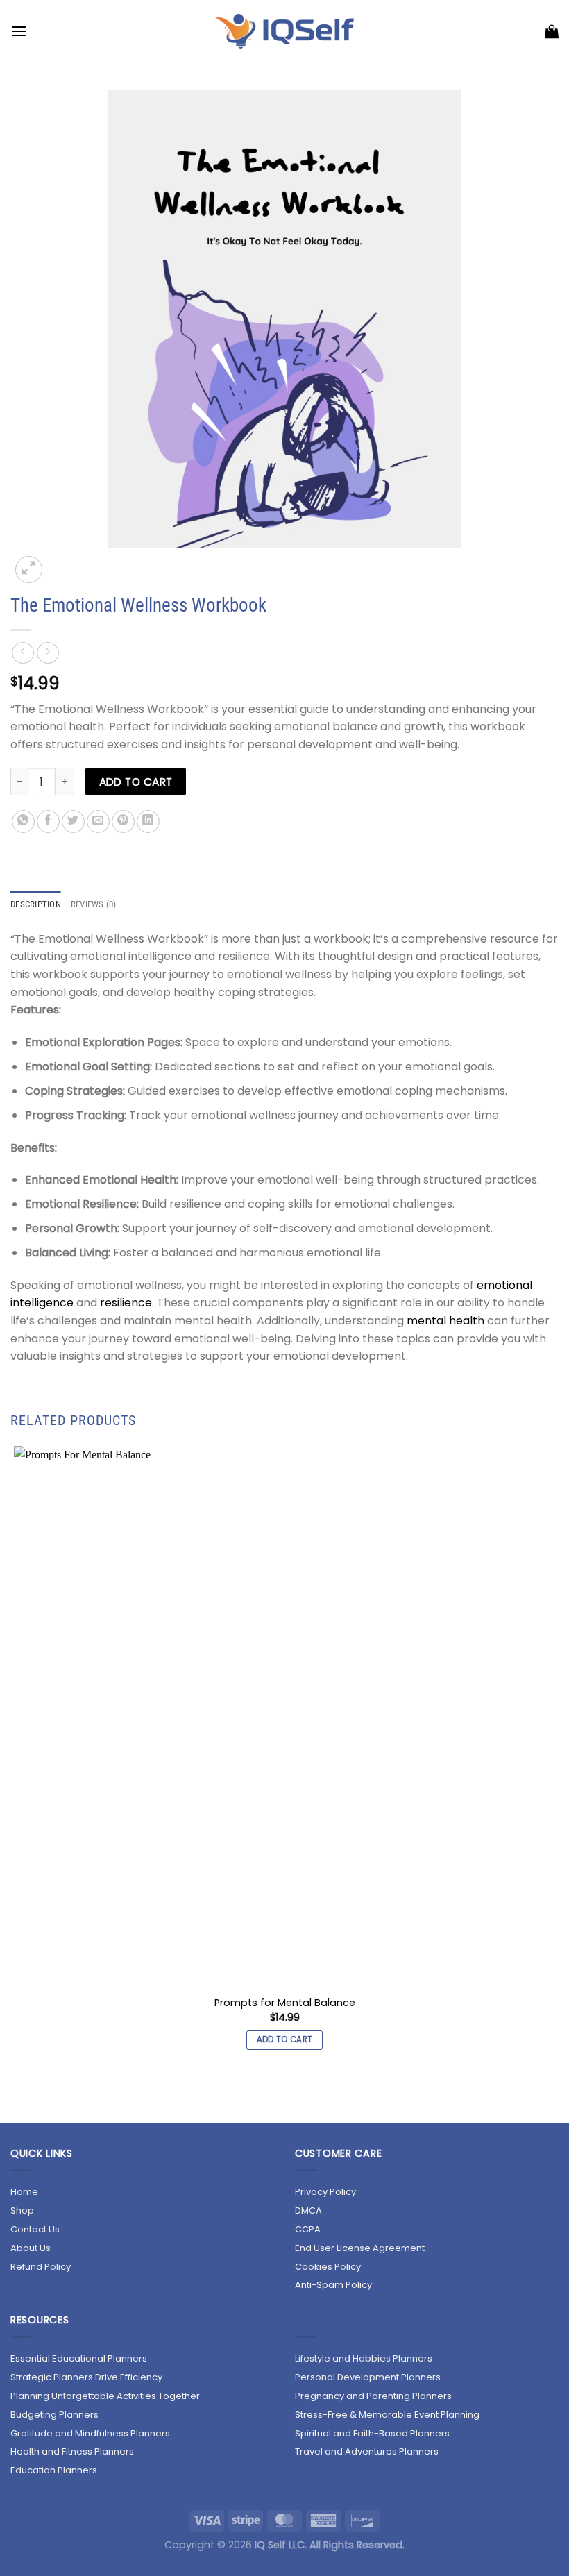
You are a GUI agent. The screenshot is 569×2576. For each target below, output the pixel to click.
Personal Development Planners (368, 2377)
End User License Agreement (360, 2248)
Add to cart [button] (285, 2039)
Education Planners (54, 2470)
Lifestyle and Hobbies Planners (364, 2358)
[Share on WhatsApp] (23, 822)
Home (24, 2192)
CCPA (308, 2229)
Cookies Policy (328, 2267)
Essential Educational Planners (79, 2358)
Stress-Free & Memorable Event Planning (387, 2415)
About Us (31, 2248)
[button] (19, 31)
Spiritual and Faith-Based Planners (372, 2433)
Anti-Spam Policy (333, 2285)
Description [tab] (36, 904)
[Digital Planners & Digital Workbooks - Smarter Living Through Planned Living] (285, 31)
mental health (445, 1321)
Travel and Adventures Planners (367, 2451)
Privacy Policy (325, 2192)
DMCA (308, 2211)
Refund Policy (41, 2267)
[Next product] (23, 653)
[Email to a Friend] (98, 822)
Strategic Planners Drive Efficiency (86, 2377)
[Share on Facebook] (48, 822)
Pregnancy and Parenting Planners (373, 2396)
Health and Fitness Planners (72, 2451)
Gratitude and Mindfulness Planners (90, 2433)
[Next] (62, 562)
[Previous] (17, 2098)
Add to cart (136, 782)
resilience (126, 1303)
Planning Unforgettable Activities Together (105, 2396)
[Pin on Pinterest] (123, 822)
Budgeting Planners (54, 2415)
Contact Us (35, 2229)
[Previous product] (48, 653)
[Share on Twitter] (73, 822)
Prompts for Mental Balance (285, 2003)
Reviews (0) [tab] (94, 904)
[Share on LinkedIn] (148, 822)
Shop (22, 2211)
